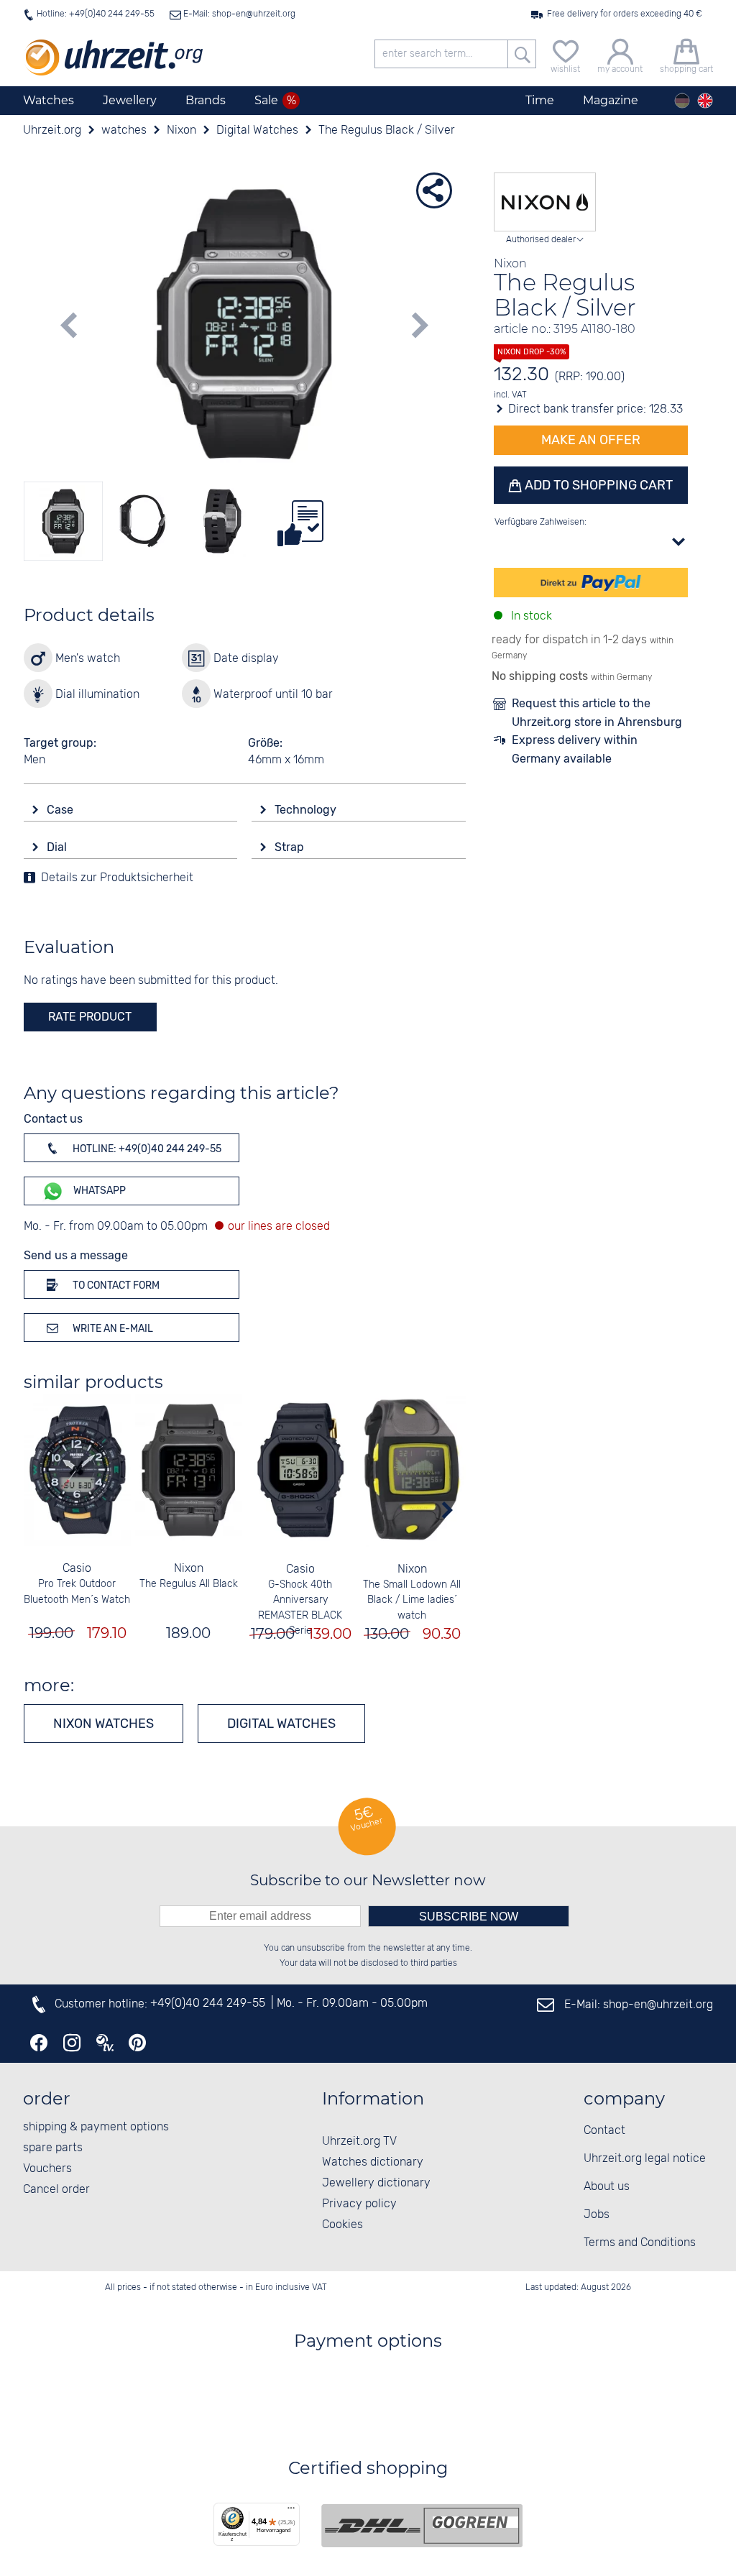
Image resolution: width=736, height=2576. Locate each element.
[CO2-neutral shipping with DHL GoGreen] (422, 2526)
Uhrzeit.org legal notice (645, 2159)
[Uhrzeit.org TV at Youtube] (105, 2043)
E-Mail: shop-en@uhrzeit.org (238, 14)
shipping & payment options (96, 2127)
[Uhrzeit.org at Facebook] (39, 2043)
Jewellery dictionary (376, 2183)
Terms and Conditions (640, 2243)
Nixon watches (103, 1724)
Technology (307, 810)
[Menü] (291, 2511)
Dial (58, 847)
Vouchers (47, 2169)
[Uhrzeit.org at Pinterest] (137, 2043)
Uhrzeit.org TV (359, 2142)
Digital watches (281, 1724)
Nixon (189, 1569)
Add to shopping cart (597, 485)
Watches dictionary (373, 2162)
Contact (604, 2131)
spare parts (53, 2148)
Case (61, 810)
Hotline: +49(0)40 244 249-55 (96, 14)
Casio (77, 1569)
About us (607, 2187)
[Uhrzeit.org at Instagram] (72, 2043)
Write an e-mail (112, 1329)
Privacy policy (359, 2204)
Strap (291, 847)
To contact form (115, 1285)
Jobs (597, 2215)
